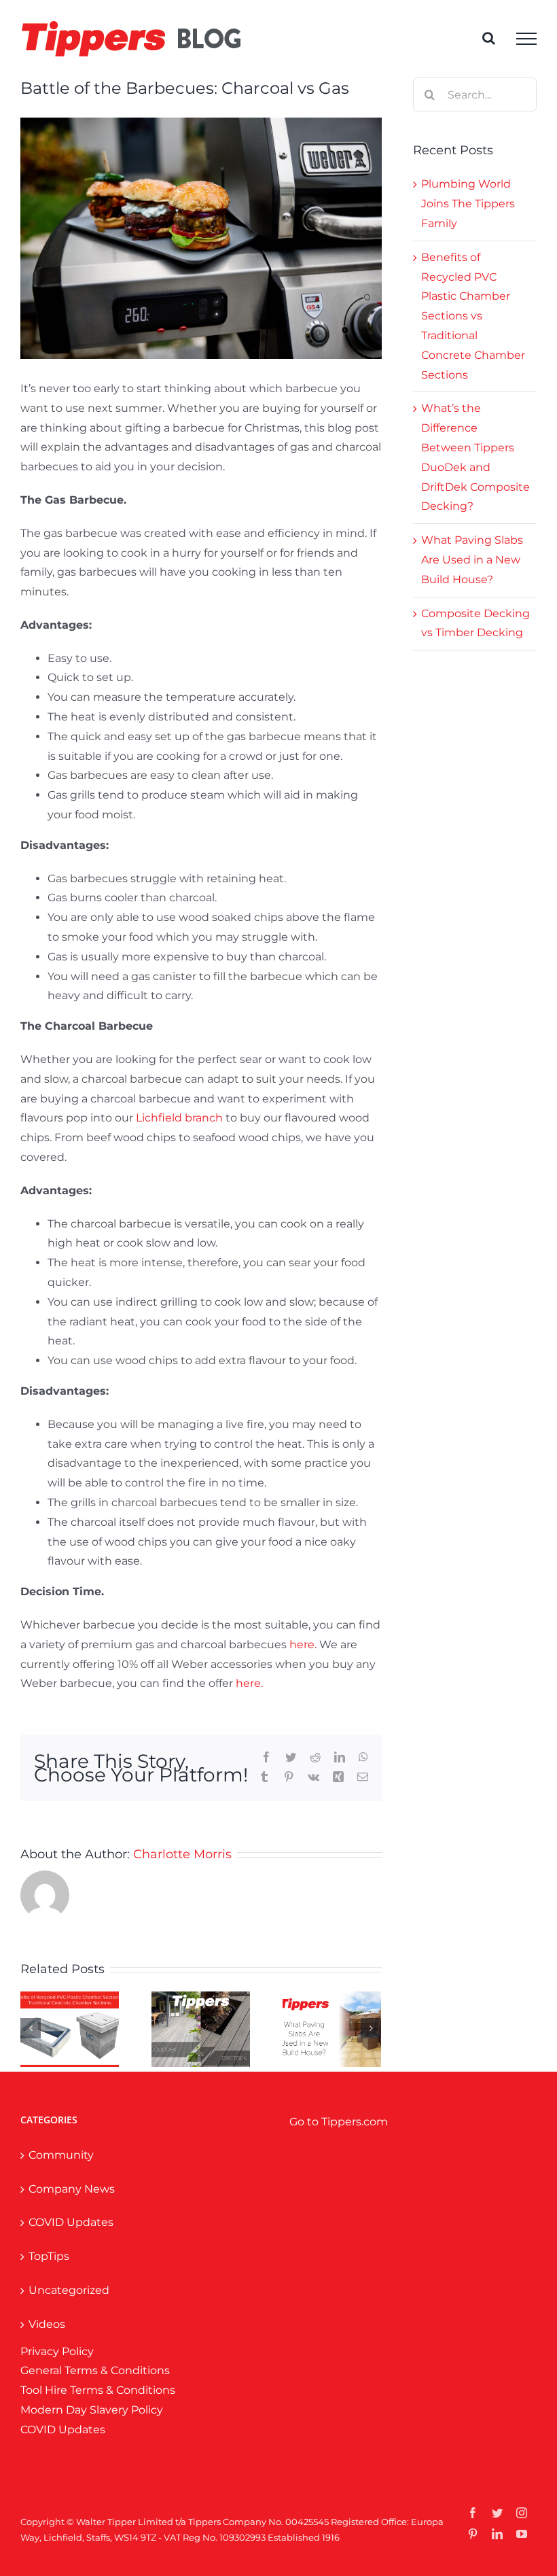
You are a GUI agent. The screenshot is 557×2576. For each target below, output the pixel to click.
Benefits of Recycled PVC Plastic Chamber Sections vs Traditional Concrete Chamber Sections (473, 316)
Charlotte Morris (182, 1854)
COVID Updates (71, 2222)
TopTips (49, 2256)
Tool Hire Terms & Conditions (98, 2390)
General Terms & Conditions (95, 2370)
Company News (72, 2189)
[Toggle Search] (489, 38)
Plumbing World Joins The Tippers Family (468, 204)
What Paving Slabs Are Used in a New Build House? (472, 560)
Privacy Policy (57, 2351)
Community (61, 2155)
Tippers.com (355, 2122)
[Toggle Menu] (526, 39)
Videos (47, 2324)
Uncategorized (69, 2290)
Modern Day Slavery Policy (92, 2410)
